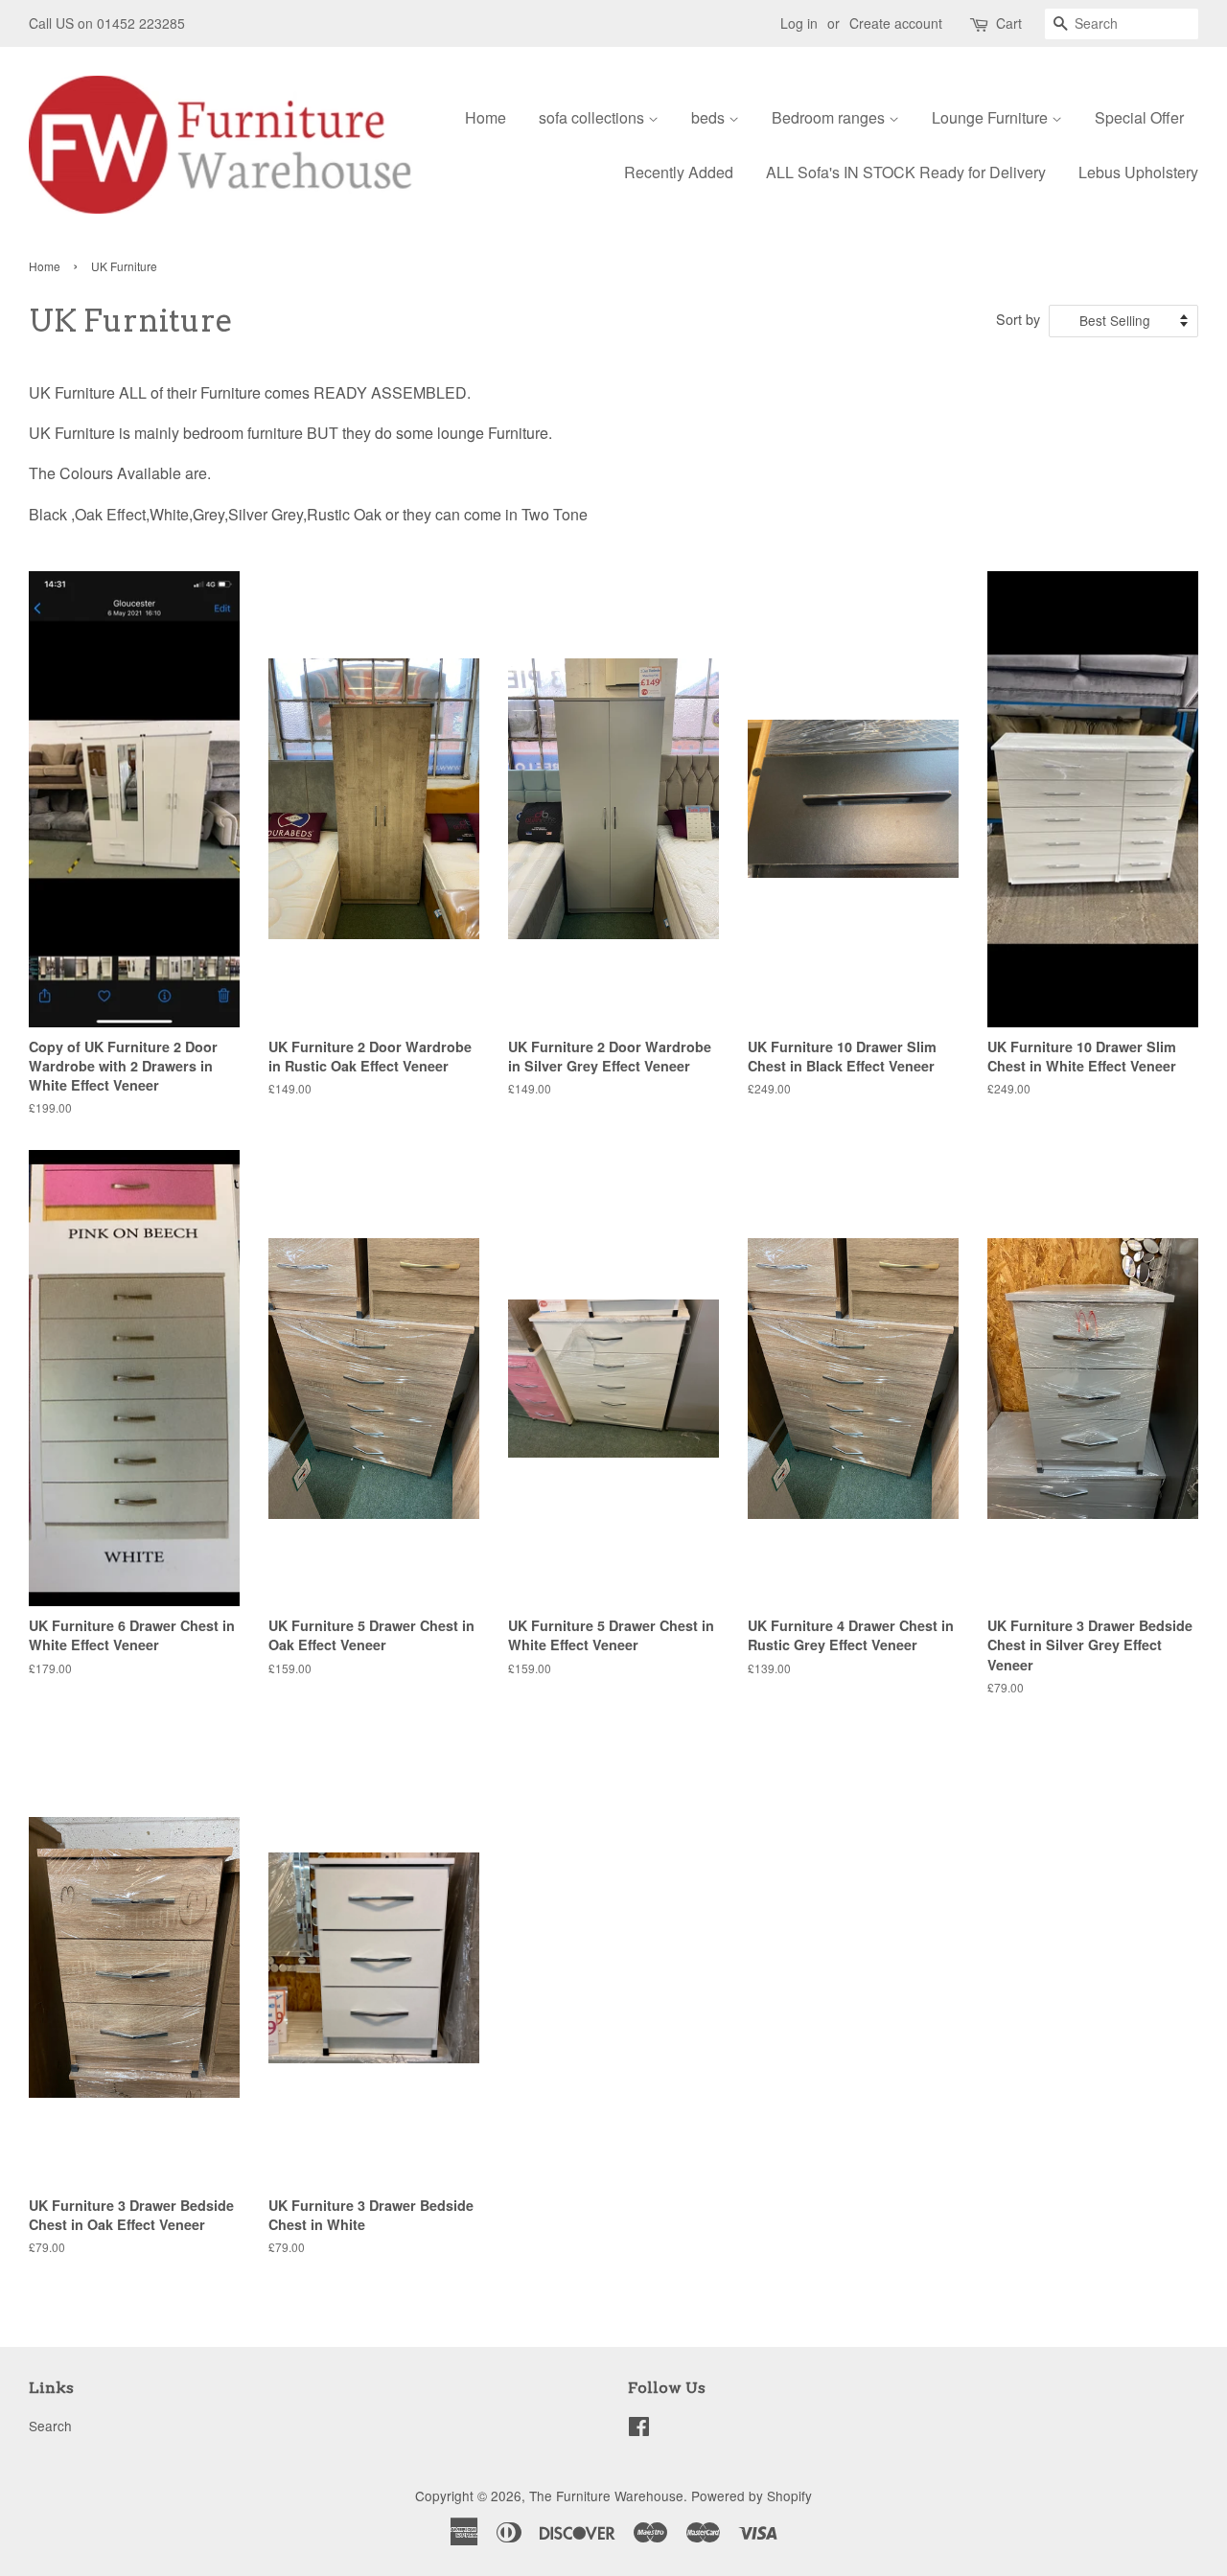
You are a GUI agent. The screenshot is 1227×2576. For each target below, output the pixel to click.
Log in (799, 23)
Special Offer (1139, 117)
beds (710, 117)
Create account (896, 23)
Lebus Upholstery (1138, 172)
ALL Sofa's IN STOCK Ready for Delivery (906, 172)
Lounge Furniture (992, 117)
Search (50, 2426)
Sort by (1018, 319)
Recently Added (679, 172)
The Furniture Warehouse (606, 2495)
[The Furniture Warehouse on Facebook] (639, 2429)
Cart (1009, 23)
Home (486, 117)
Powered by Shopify (752, 2495)
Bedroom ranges (830, 117)
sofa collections (593, 117)
